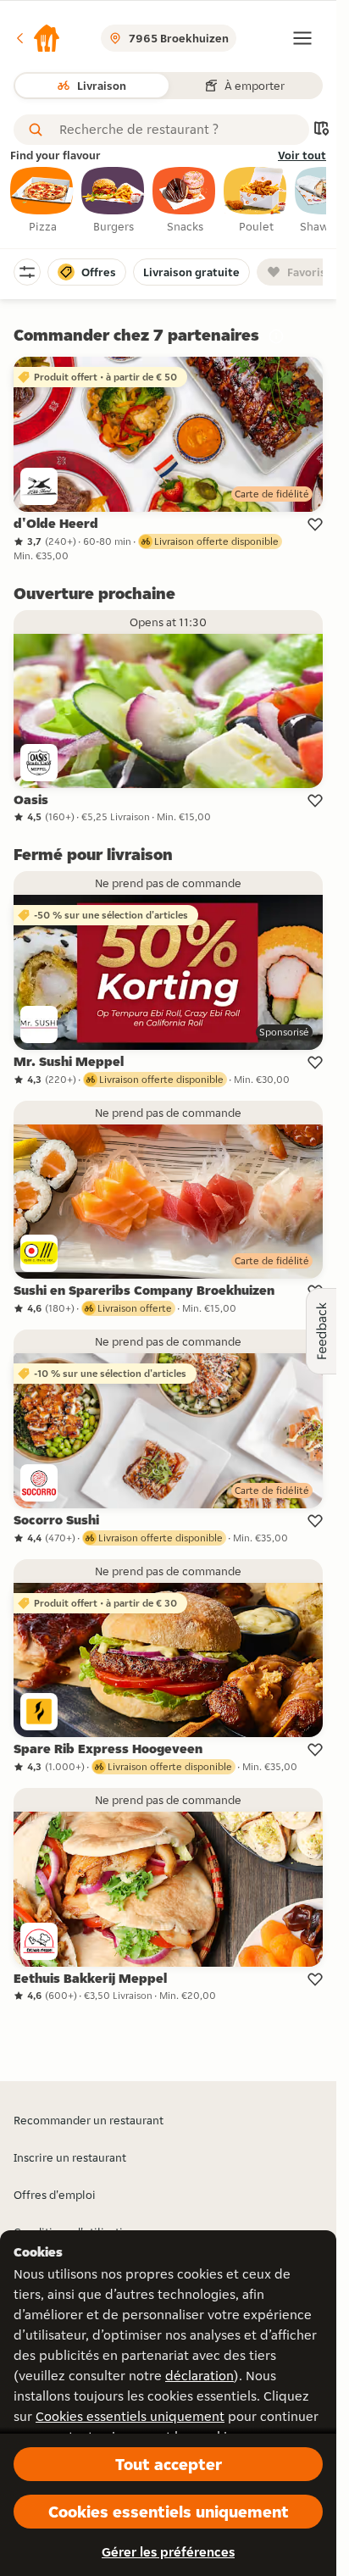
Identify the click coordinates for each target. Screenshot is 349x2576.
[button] (37, 38)
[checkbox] (42, 201)
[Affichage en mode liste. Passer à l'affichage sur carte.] (321, 130)
